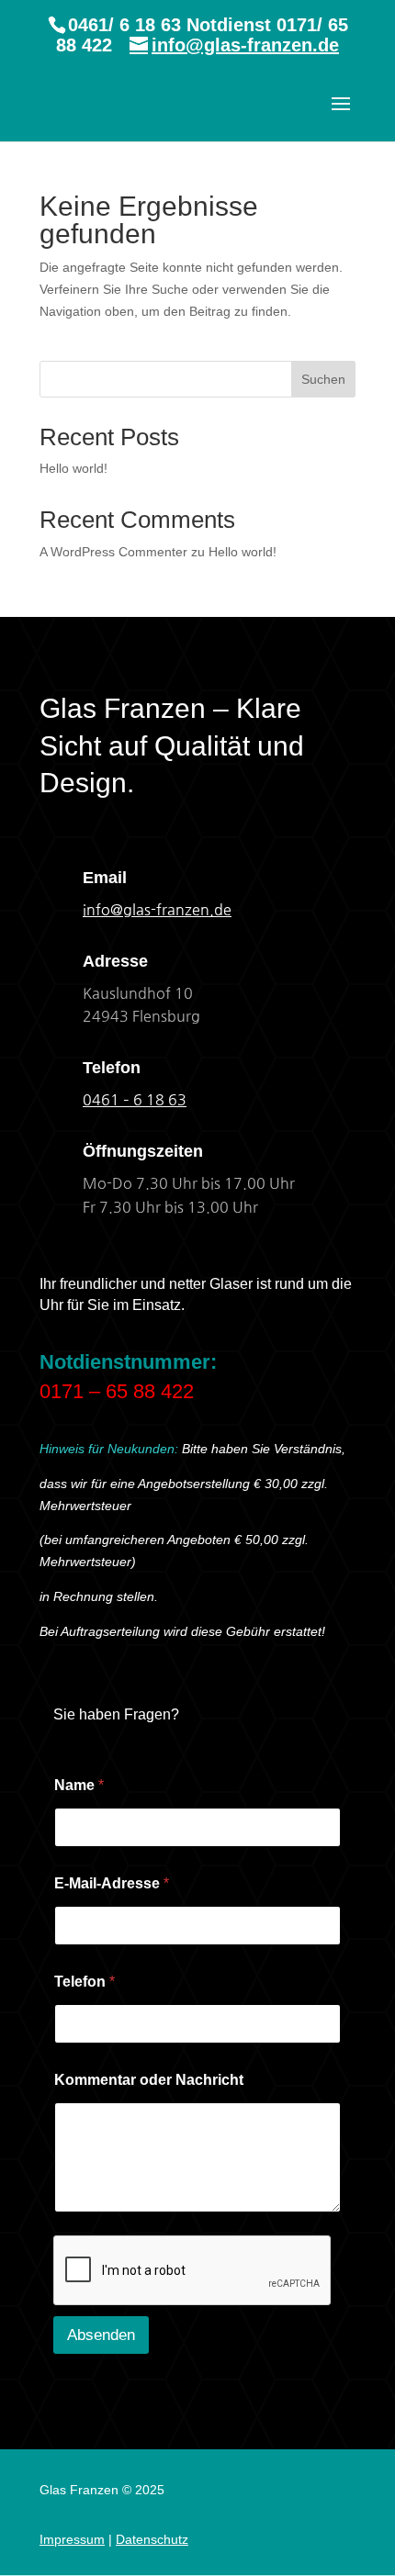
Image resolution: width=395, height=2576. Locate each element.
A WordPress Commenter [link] (113, 552)
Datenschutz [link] (152, 2539)
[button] (341, 116)
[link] (135, 1100)
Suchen (323, 379)
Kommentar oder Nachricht (149, 2080)
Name (79, 1785)
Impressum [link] (72, 2539)
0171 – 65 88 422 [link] (117, 1391)
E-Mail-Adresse (112, 1883)
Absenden (101, 2335)
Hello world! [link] (73, 468)
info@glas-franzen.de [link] (157, 910)
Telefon (85, 1982)
